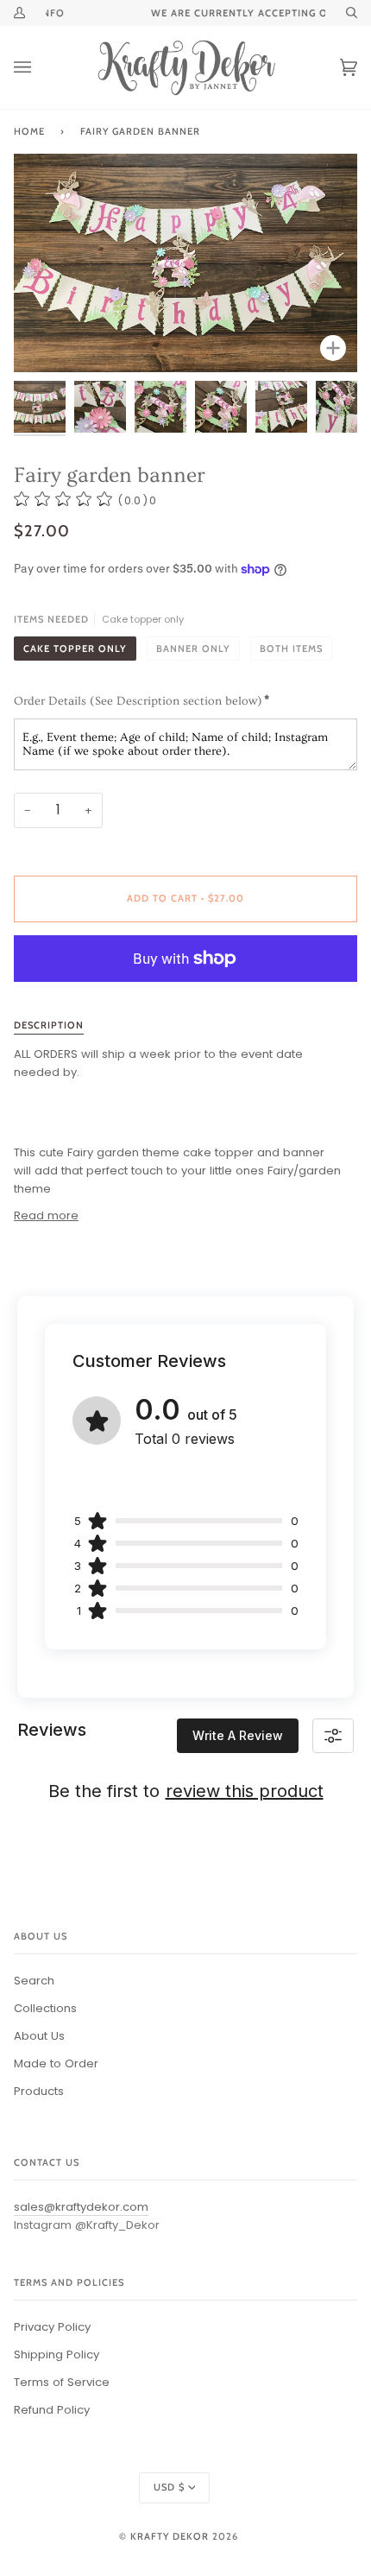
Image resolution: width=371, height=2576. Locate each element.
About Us (39, 2036)
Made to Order (56, 2063)
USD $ (169, 2487)
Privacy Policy (52, 2327)
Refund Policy (52, 2410)
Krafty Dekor (170, 2536)
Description (49, 1025)
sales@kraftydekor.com (81, 2207)
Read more (46, 1215)
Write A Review (238, 1735)
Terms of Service (62, 2382)
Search (34, 1981)
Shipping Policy (57, 2354)
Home (29, 131)
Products (39, 2091)
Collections (45, 2008)
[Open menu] (40, 67)
